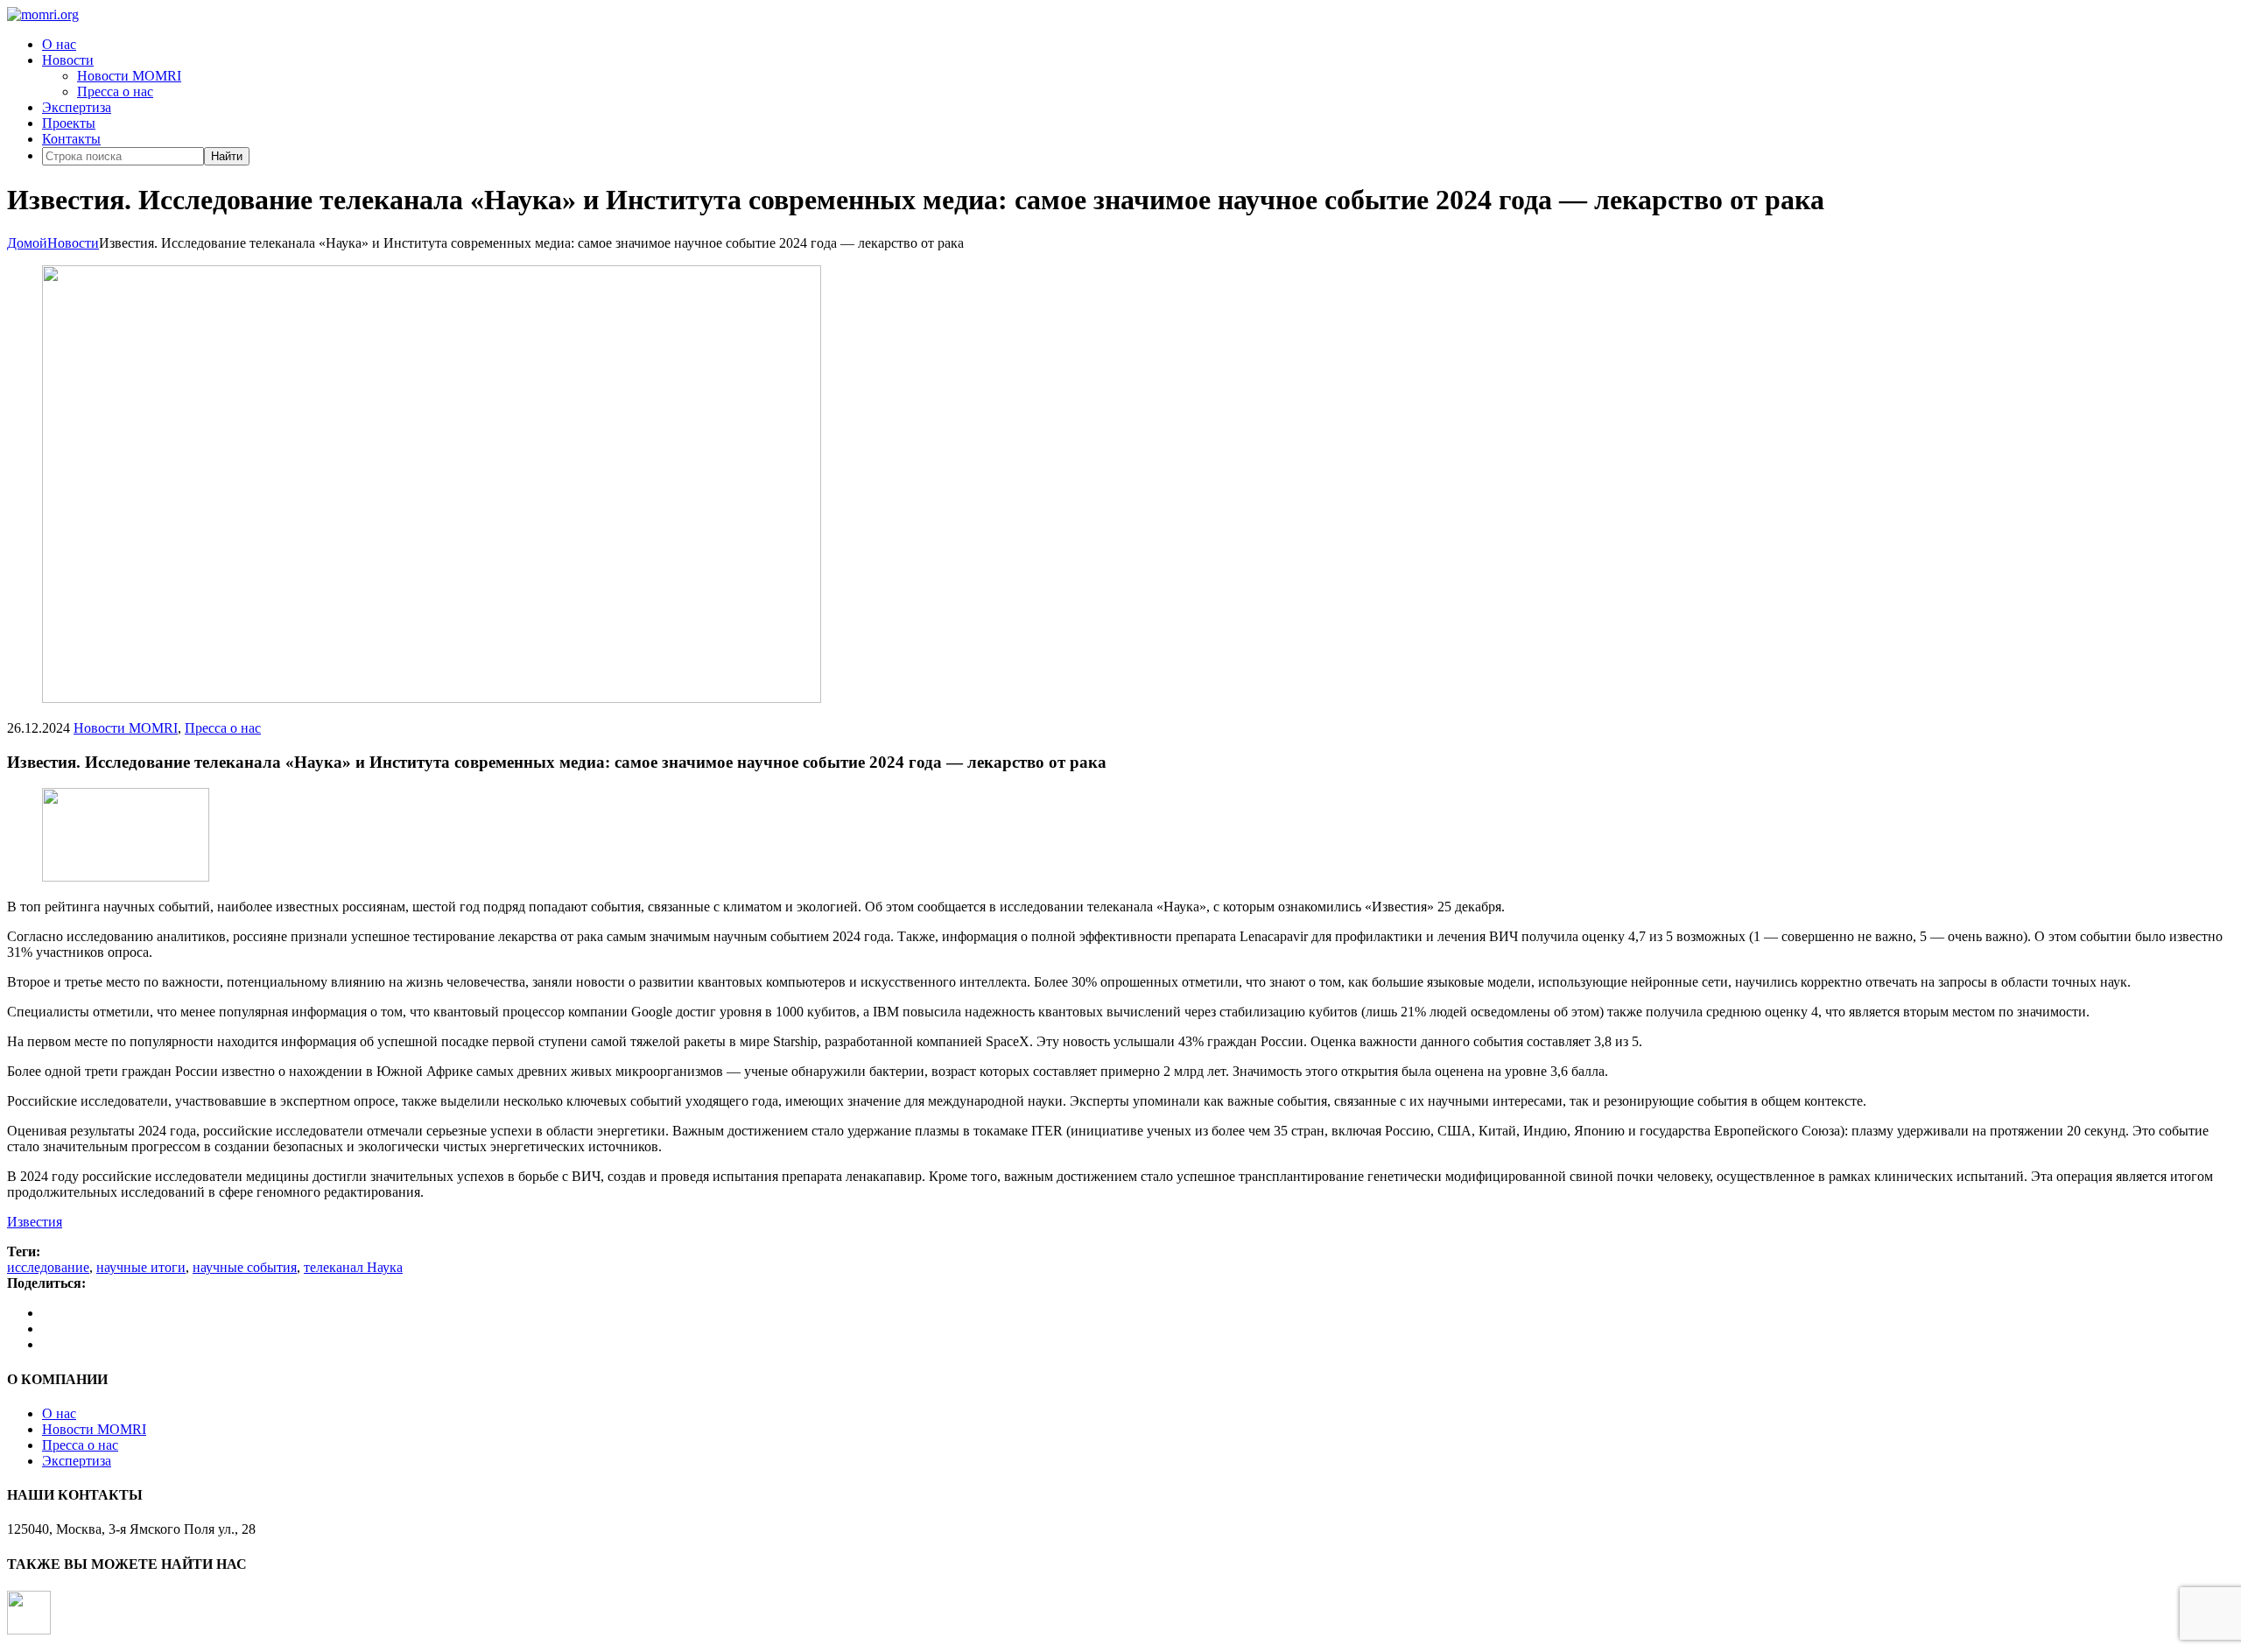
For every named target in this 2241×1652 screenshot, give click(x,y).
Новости (68, 60)
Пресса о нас (115, 91)
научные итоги (141, 1267)
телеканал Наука (353, 1267)
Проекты (69, 123)
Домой (27, 243)
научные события (245, 1267)
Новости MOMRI (129, 76)
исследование (48, 1267)
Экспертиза (77, 107)
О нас (59, 44)
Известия (35, 1222)
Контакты (71, 139)
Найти (227, 156)
